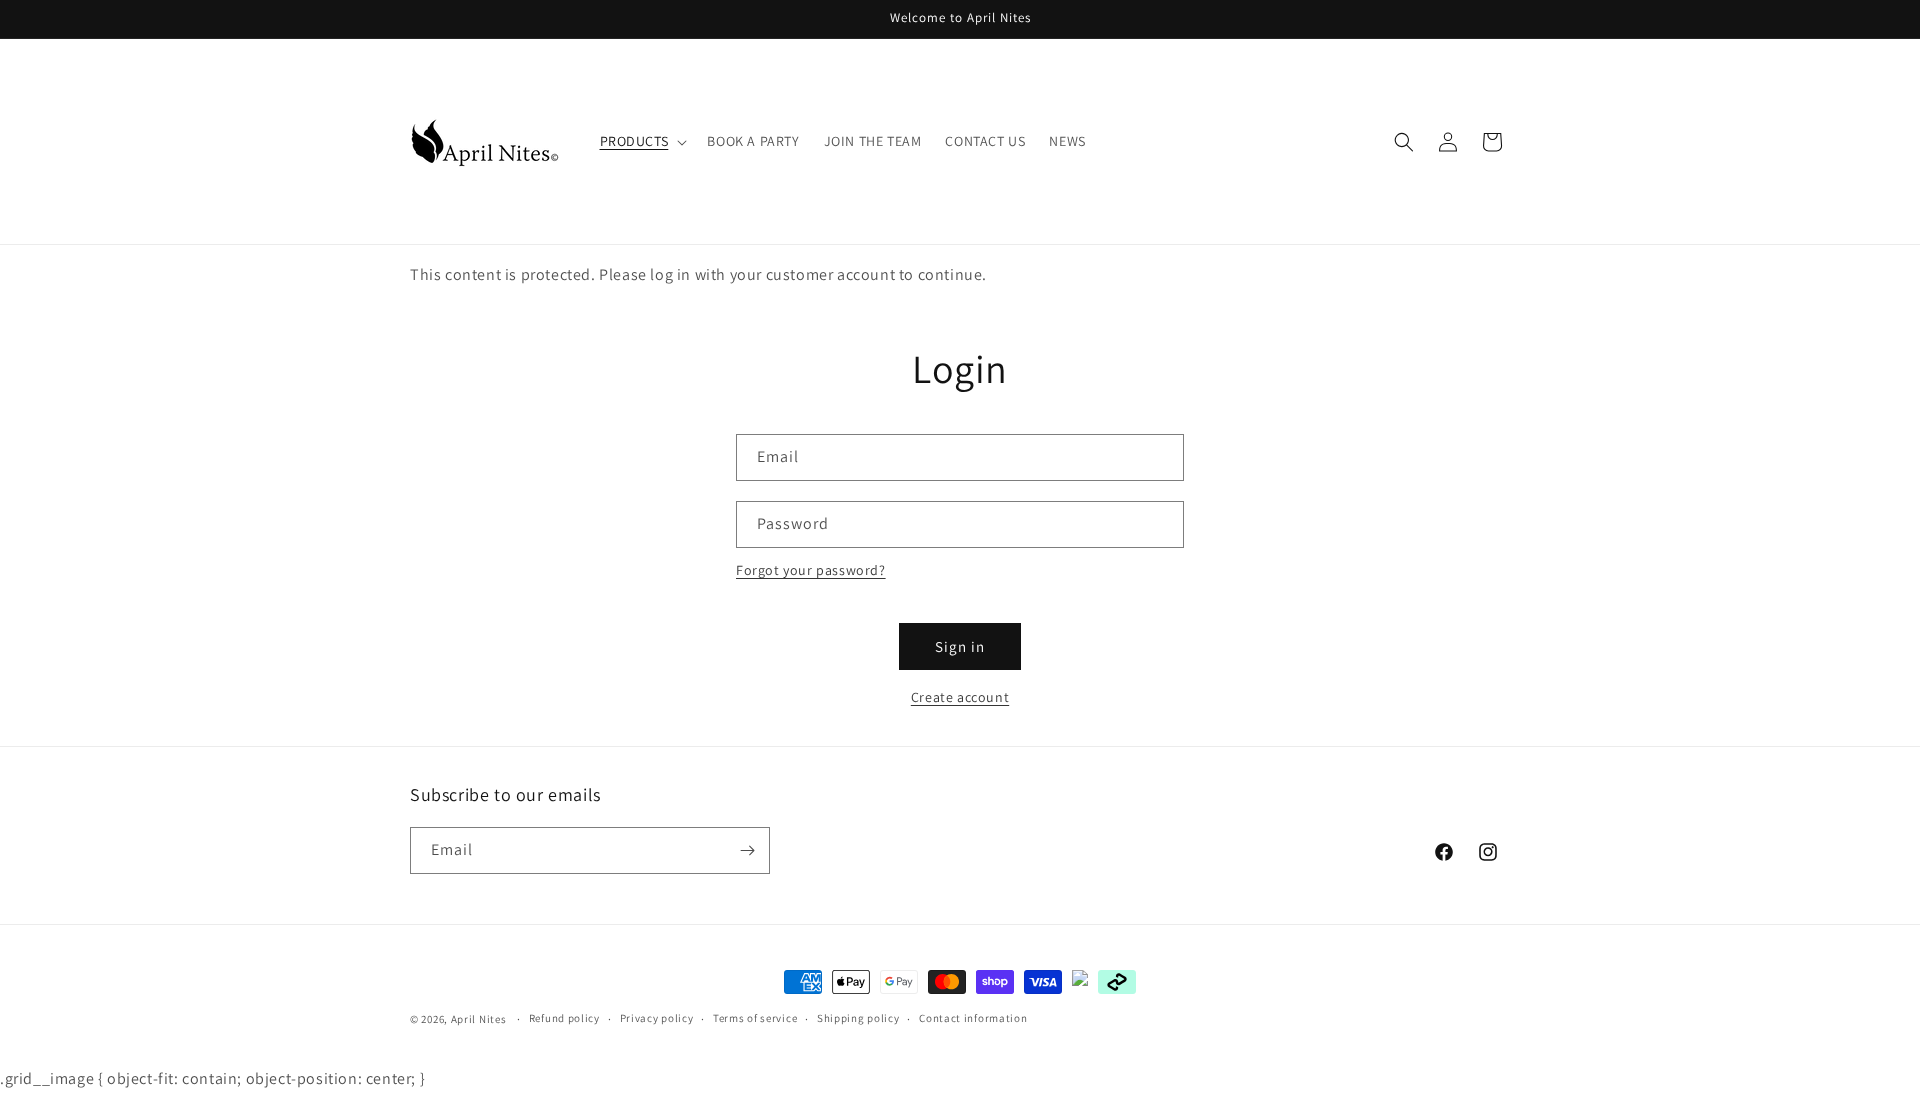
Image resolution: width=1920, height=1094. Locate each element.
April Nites (479, 1019)
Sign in (960, 646)
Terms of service (755, 1019)
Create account (960, 697)
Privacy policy (657, 1019)
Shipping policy (858, 1019)
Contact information (973, 1019)
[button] (642, 141)
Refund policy (564, 1019)
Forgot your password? (811, 570)
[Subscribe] (747, 850)
